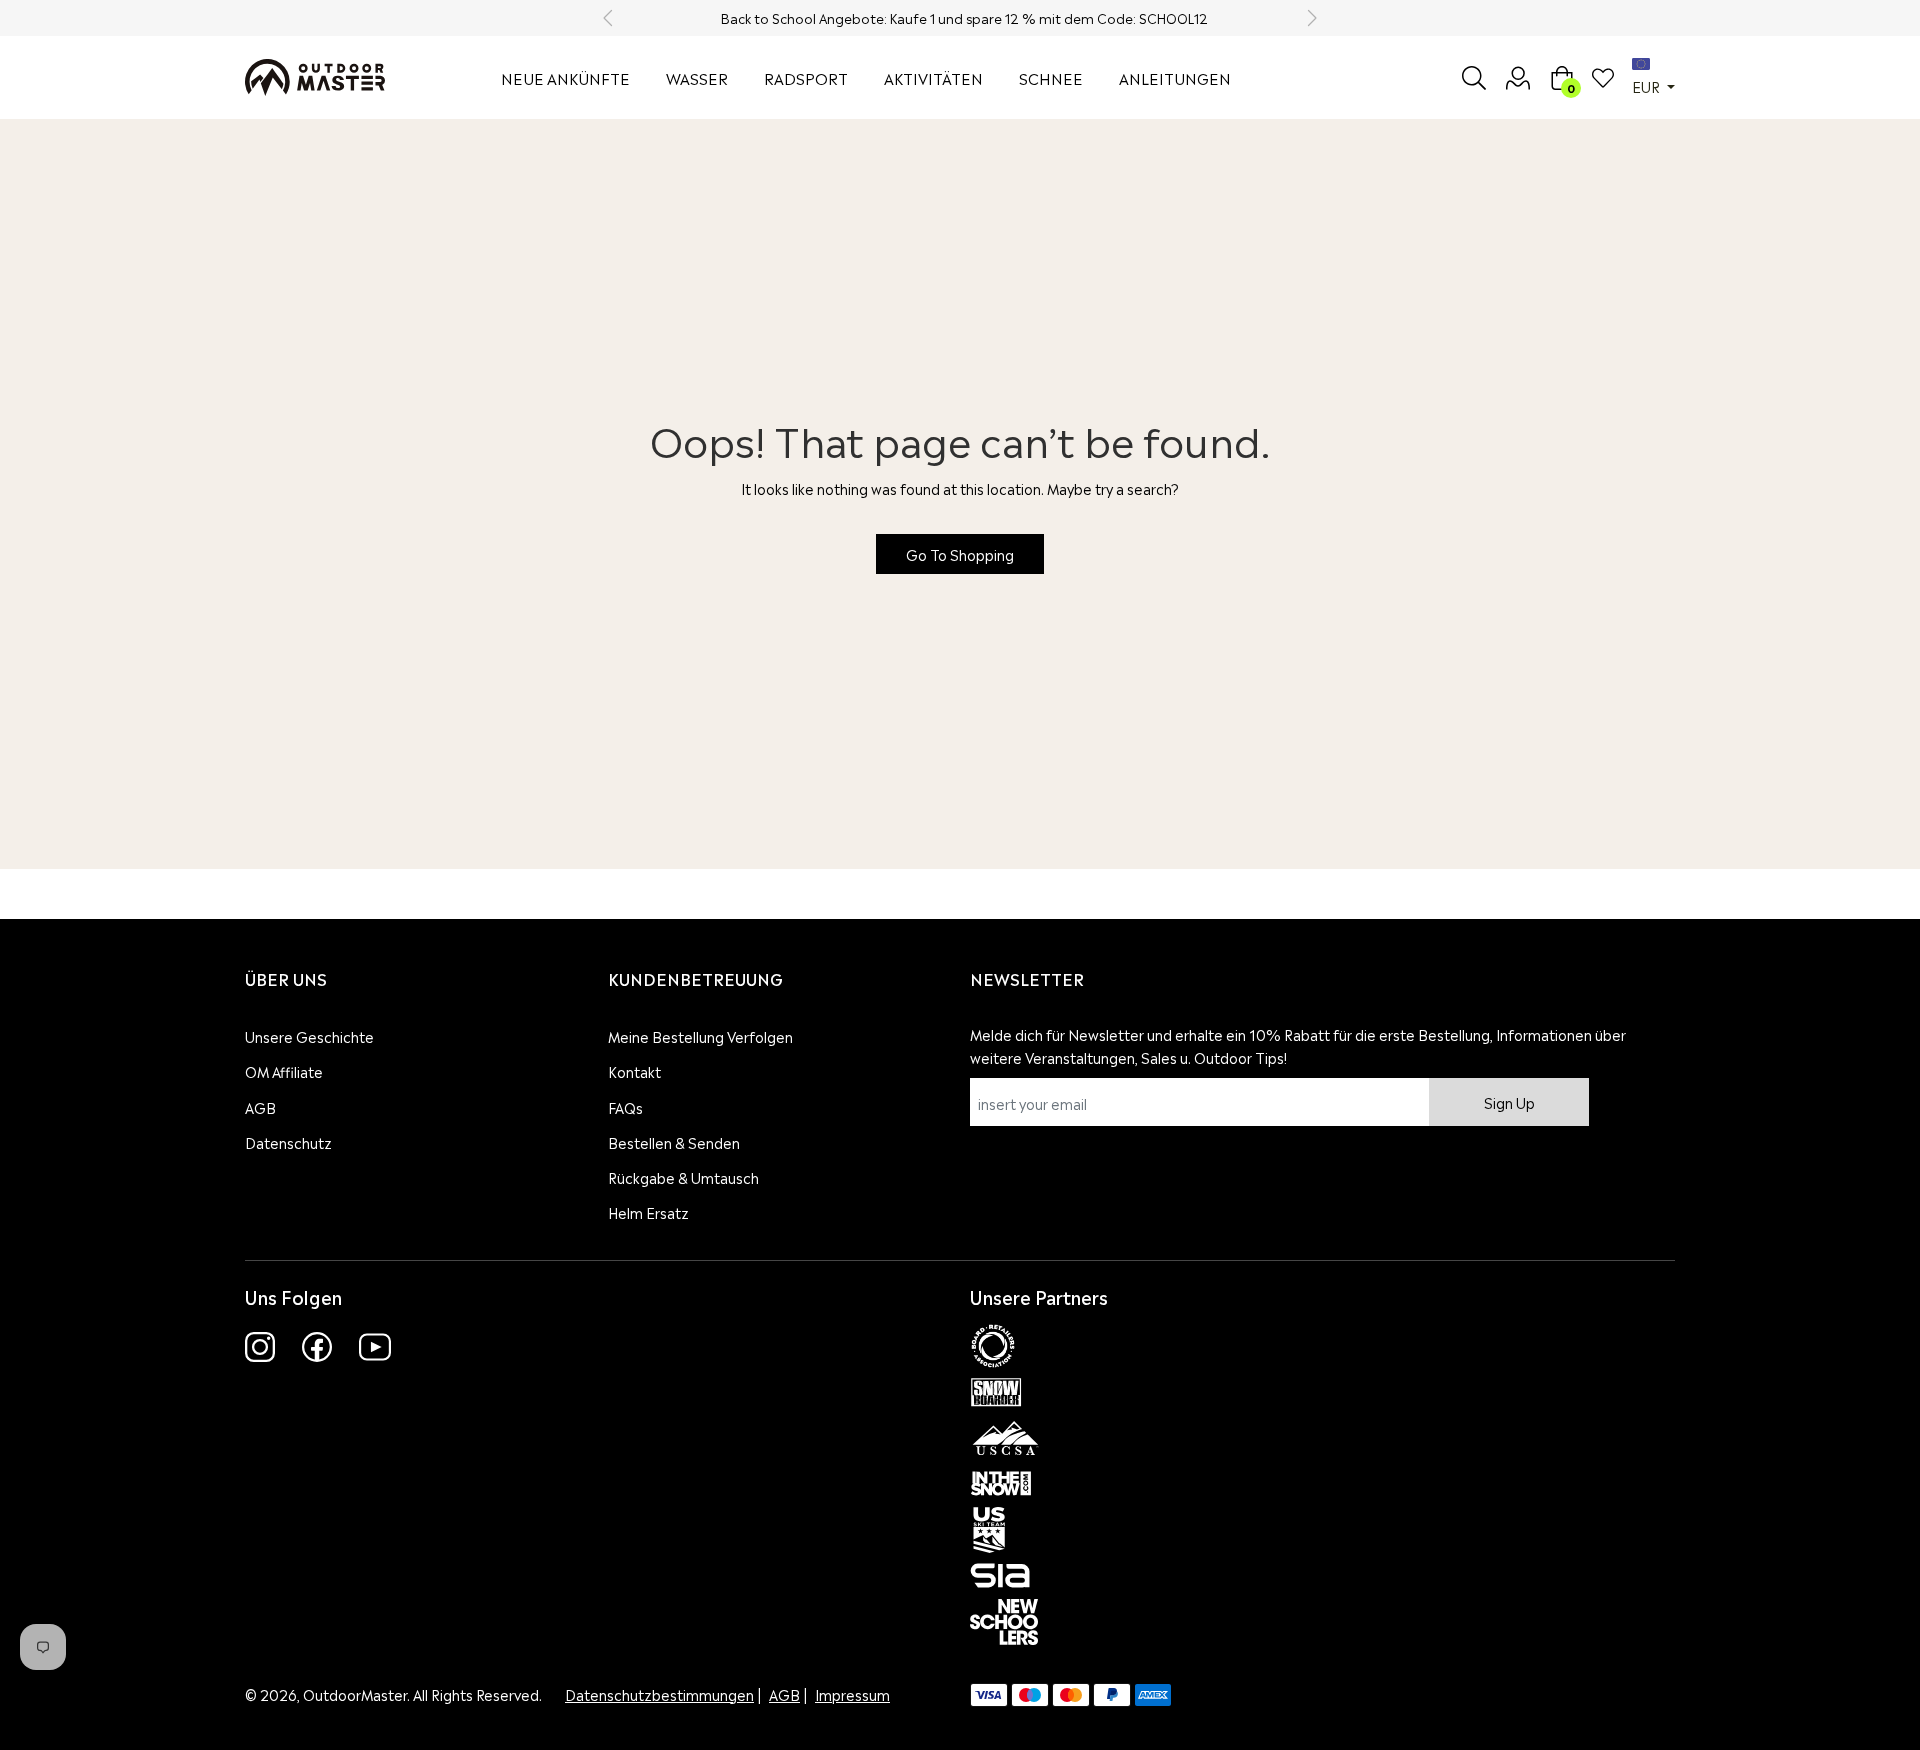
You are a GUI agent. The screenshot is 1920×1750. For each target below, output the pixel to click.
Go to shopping (960, 553)
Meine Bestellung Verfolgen (700, 1035)
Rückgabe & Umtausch (683, 1176)
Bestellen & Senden (674, 1141)
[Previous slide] (609, 18)
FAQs (625, 1106)
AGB (260, 1106)
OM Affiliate (284, 1070)
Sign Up (1509, 1101)
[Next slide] (1311, 18)
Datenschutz (288, 1141)
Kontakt (634, 1070)
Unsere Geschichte (309, 1035)
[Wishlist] (1603, 78)
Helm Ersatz (648, 1211)
